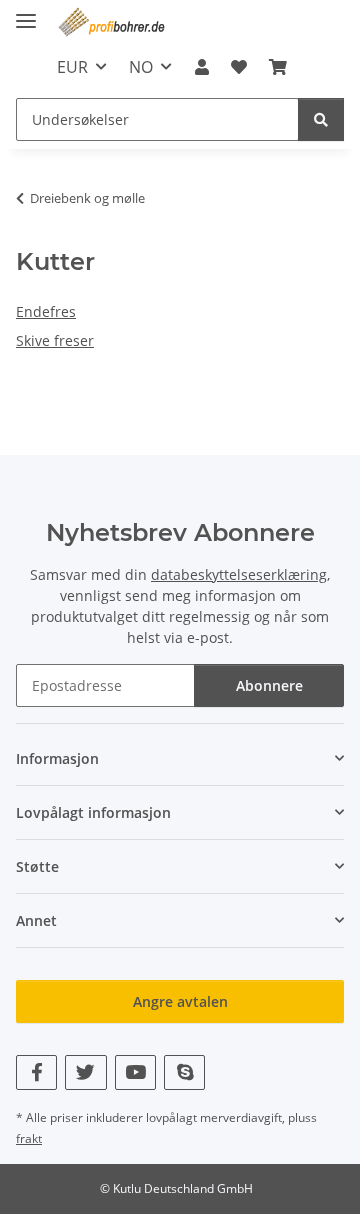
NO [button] (141, 67)
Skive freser (55, 340)
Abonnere (269, 685)
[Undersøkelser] (321, 119)
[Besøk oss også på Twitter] (85, 1072)
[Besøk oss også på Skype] (184, 1072)
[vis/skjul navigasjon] (26, 12)
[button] (201, 67)
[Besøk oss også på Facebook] (36, 1072)
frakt (29, 1138)
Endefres (46, 311)
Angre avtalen (180, 1001)
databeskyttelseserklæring (239, 574)
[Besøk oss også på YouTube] (135, 1072)
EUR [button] (72, 67)
